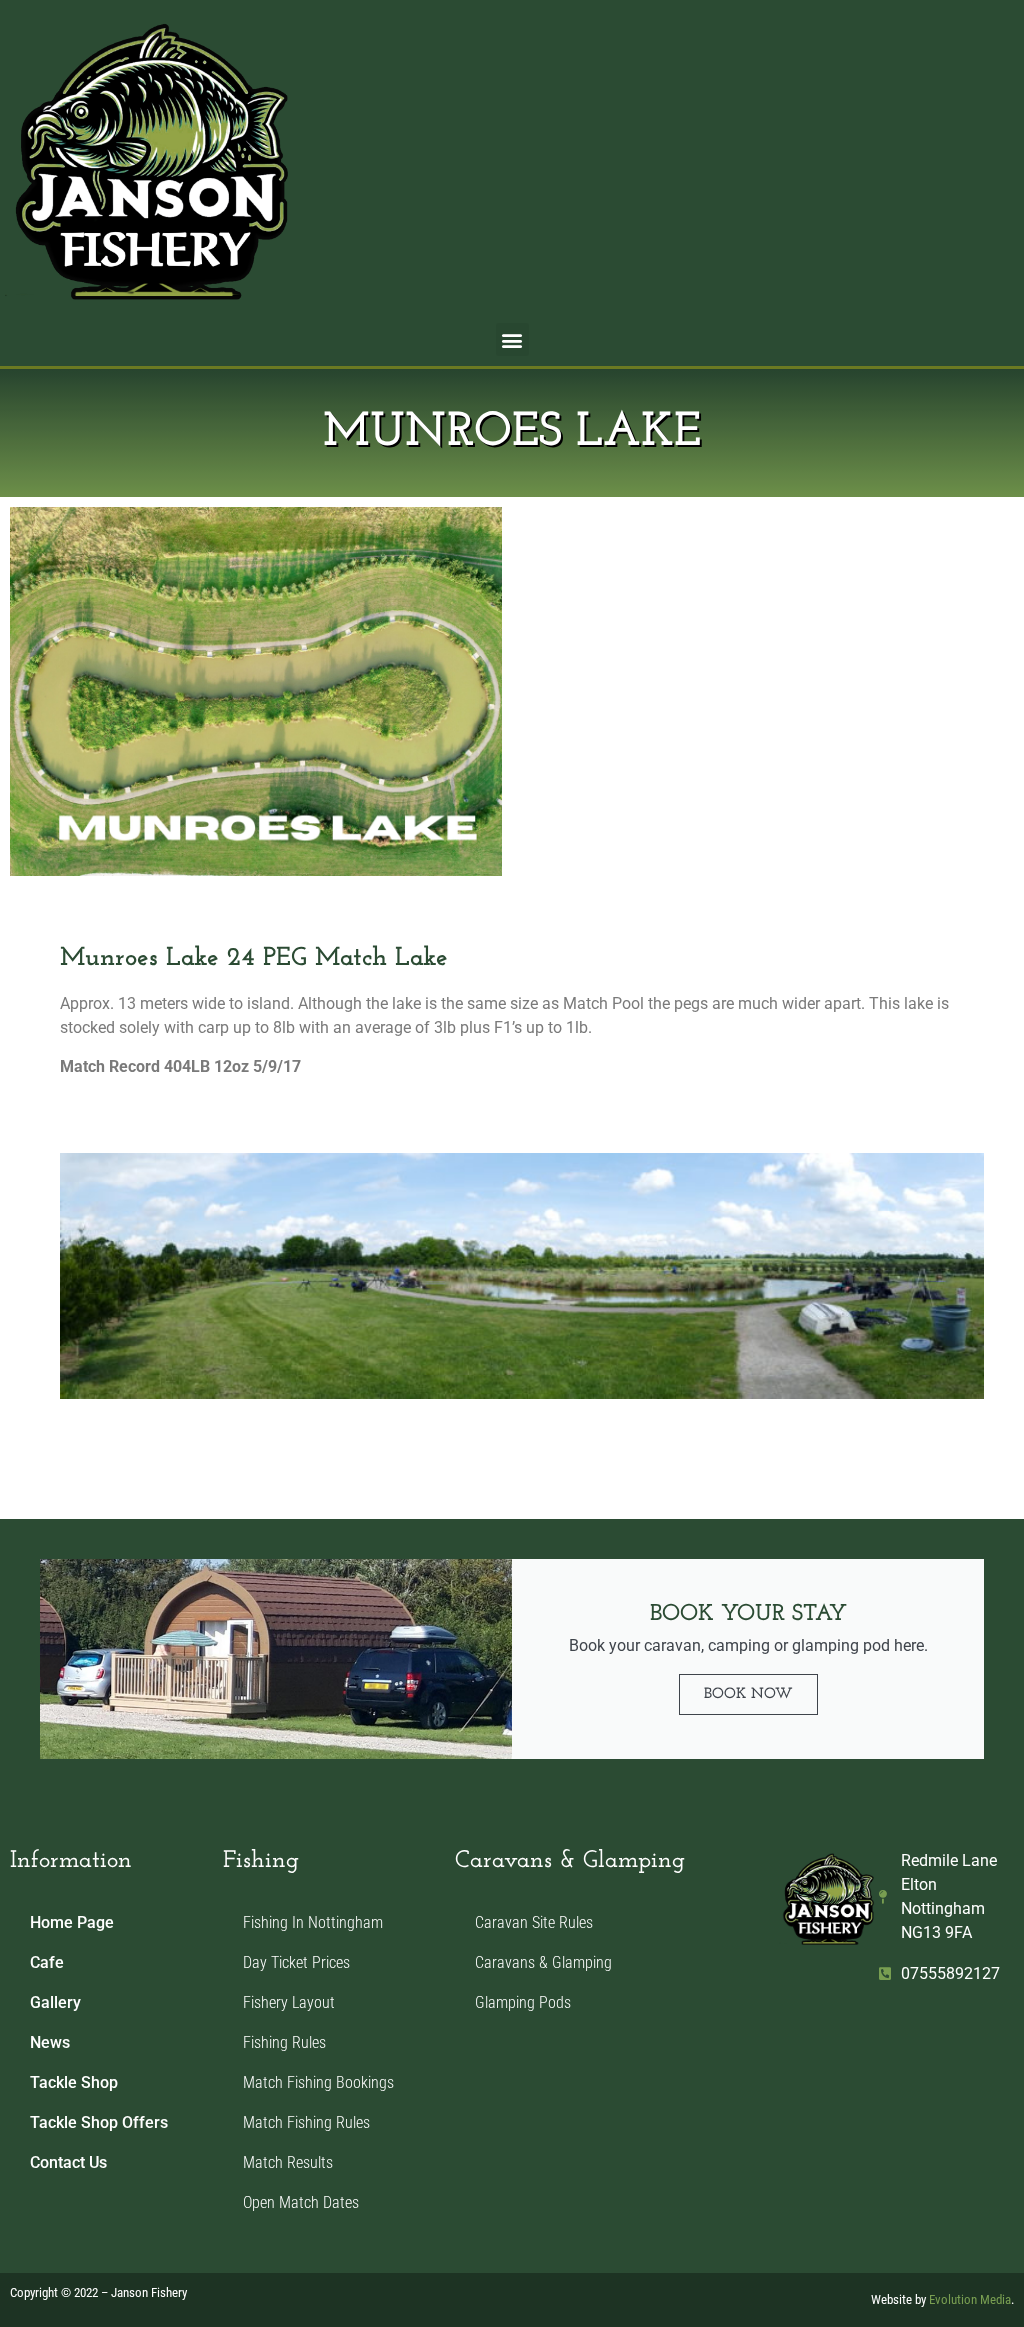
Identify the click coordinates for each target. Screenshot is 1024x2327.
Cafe (47, 1962)
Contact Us (68, 2162)
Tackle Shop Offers (99, 2122)
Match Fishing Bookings (318, 2082)
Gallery (55, 2002)
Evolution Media (970, 2299)
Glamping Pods (523, 2002)
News (50, 2042)
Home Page (72, 1922)
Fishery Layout (289, 2002)
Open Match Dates (301, 2202)
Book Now (748, 1694)
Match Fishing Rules (306, 2122)
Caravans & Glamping (543, 1962)
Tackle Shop (74, 2082)
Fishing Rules (284, 2042)
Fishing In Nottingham (313, 1922)
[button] (512, 339)
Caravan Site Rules (534, 1922)
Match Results (288, 2162)
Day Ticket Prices (296, 1962)
